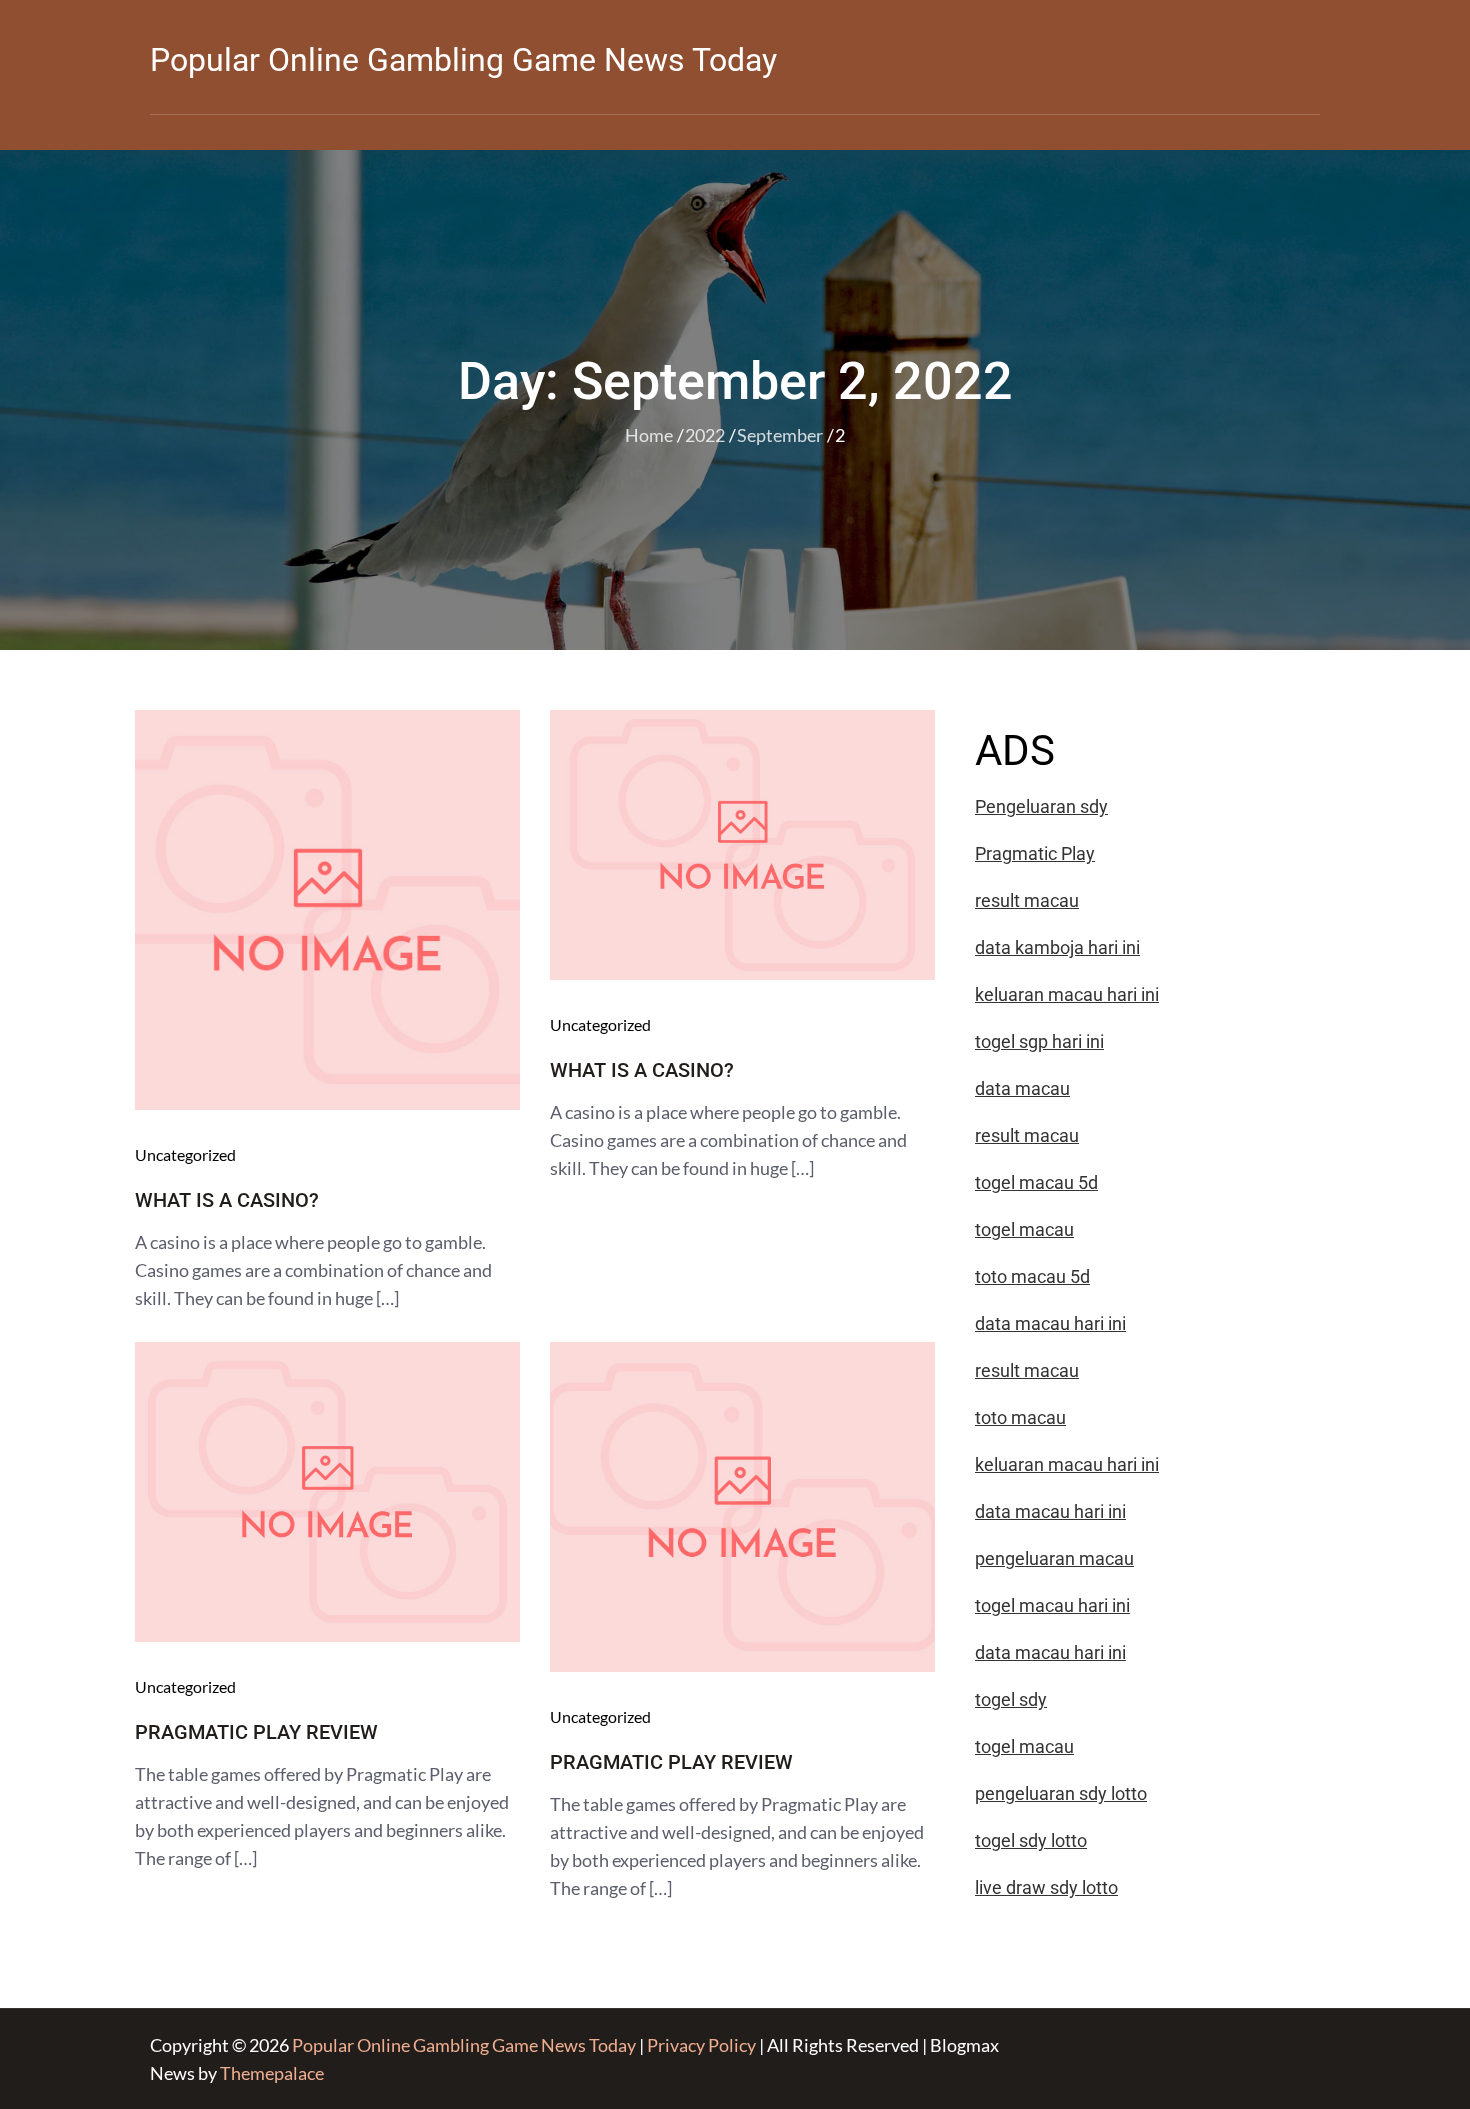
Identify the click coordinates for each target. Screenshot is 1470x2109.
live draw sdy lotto (1046, 1887)
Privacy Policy (701, 2045)
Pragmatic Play (1035, 853)
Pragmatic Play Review (256, 1732)
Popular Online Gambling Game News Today (463, 60)
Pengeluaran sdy (1041, 806)
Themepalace (272, 2073)
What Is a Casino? (227, 1200)
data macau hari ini (1050, 1652)
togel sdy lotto (1031, 1840)
